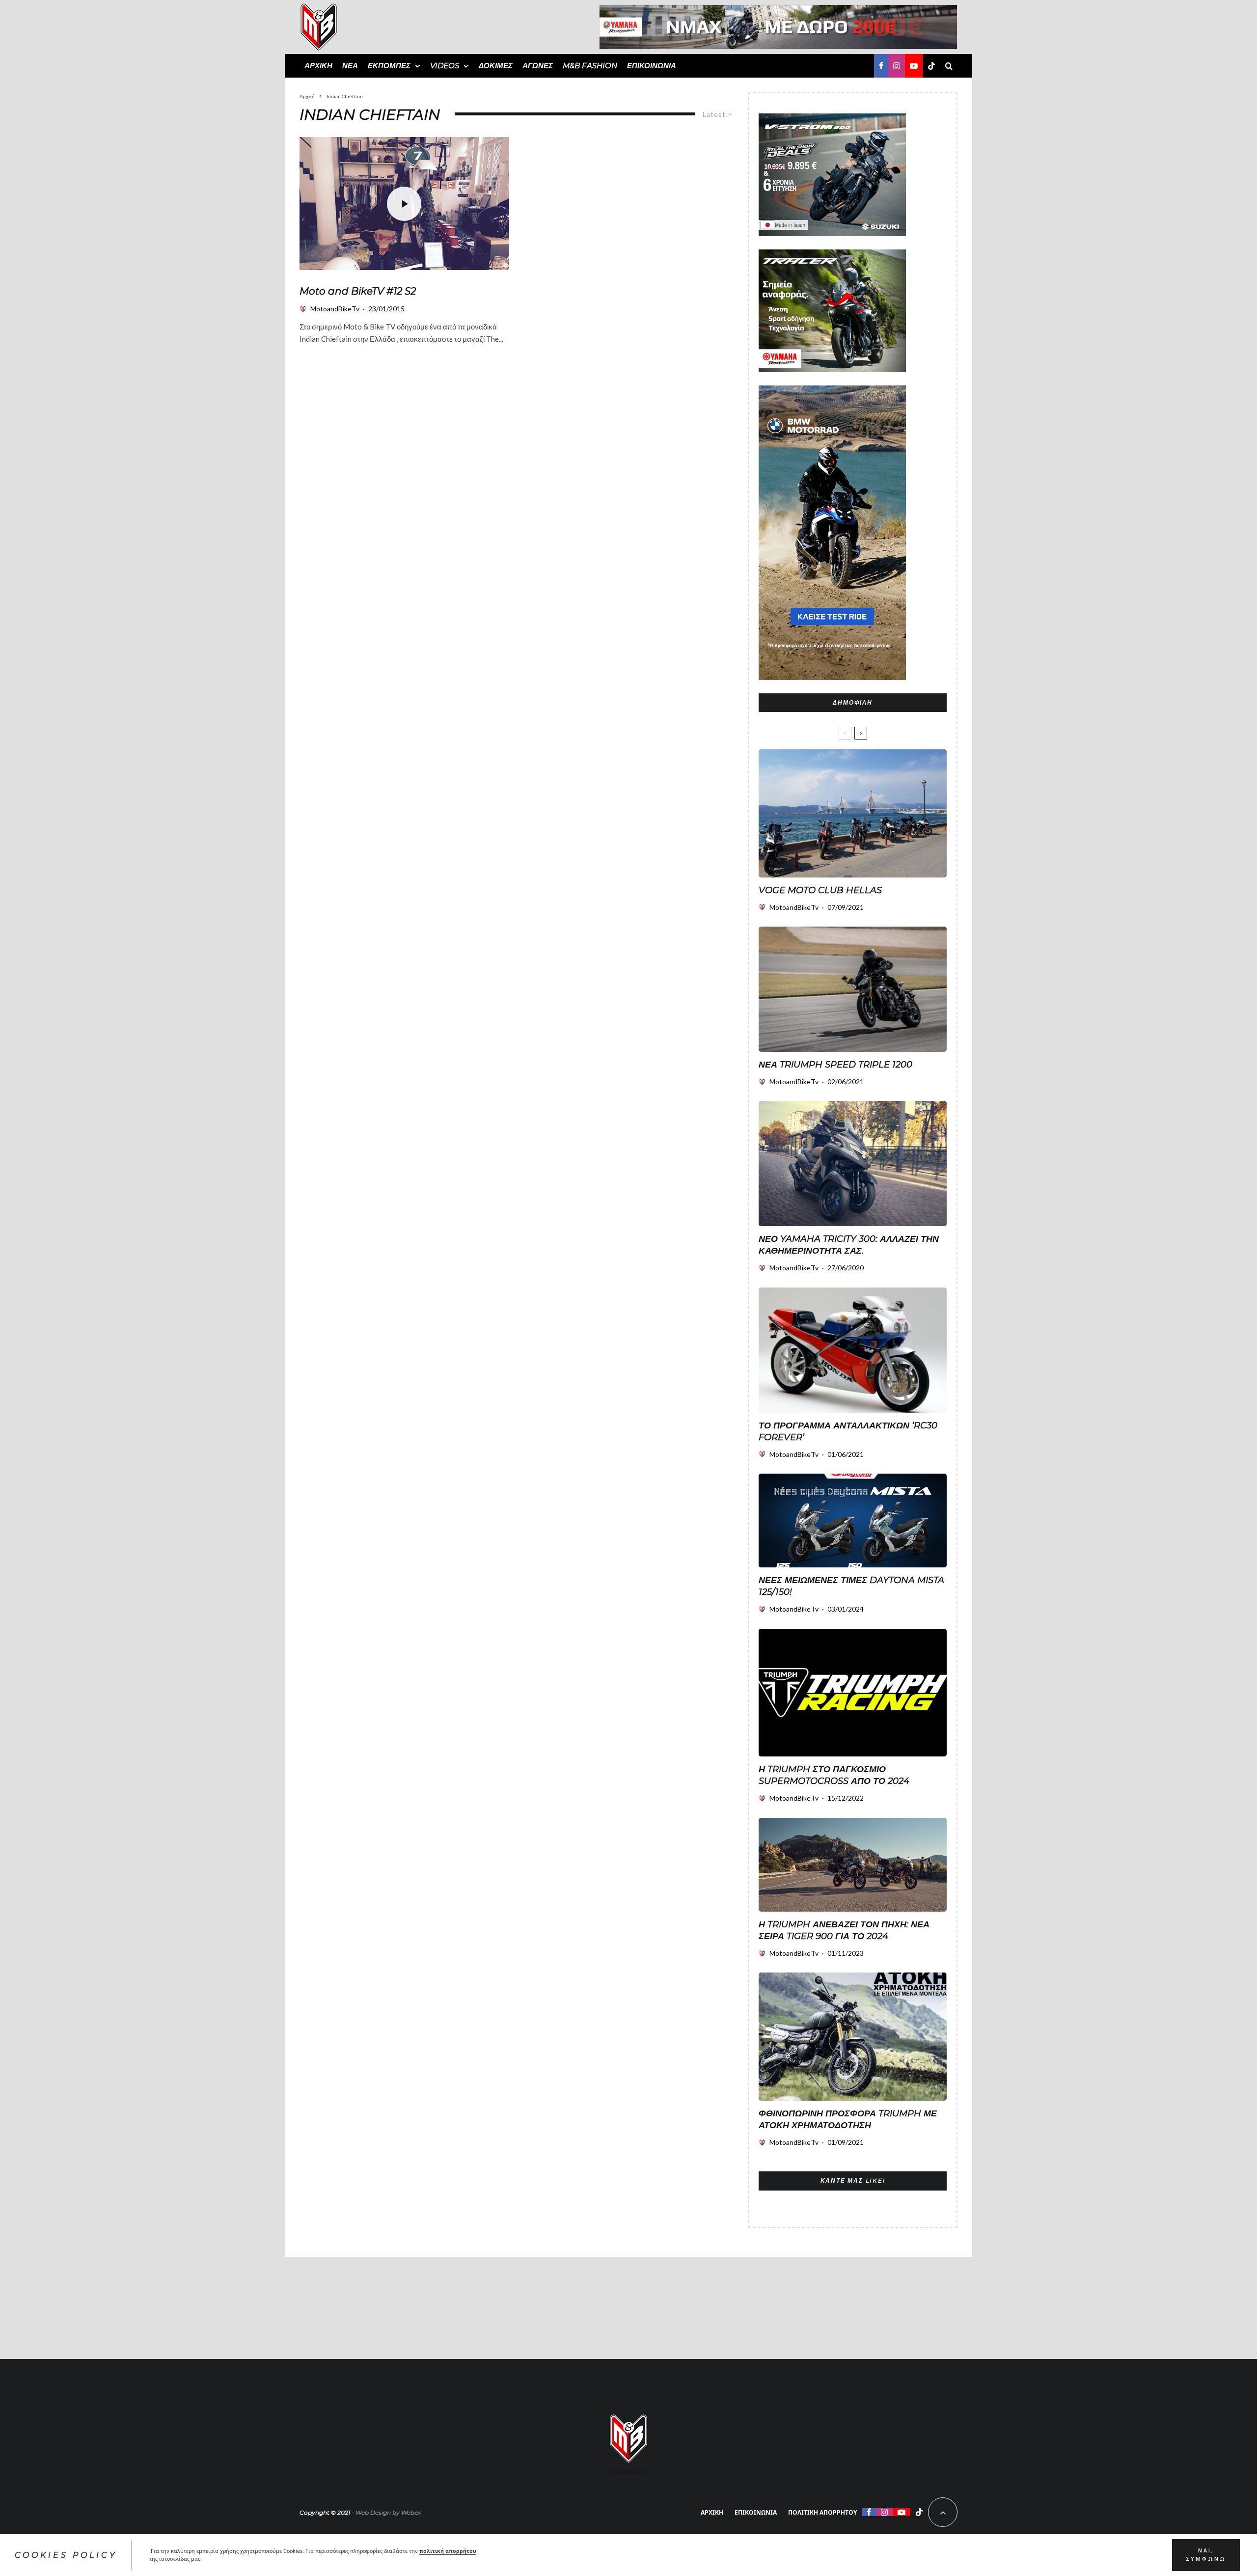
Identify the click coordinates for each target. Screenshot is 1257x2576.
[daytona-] (853, 1521)
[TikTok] (931, 66)
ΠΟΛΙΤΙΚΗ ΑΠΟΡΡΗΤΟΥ (822, 2512)
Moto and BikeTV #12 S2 (358, 291)
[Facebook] (881, 66)
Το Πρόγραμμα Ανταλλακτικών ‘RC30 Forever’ (848, 1431)
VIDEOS (445, 66)
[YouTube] (914, 66)
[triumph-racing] (853, 1693)
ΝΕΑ (350, 66)
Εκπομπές (389, 66)
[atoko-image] (853, 2037)
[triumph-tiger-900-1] (853, 1865)
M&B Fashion (590, 66)
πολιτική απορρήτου (448, 2551)
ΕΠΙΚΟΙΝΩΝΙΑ (652, 66)
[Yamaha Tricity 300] (853, 1164)
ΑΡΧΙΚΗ (318, 66)
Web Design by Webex (388, 2512)
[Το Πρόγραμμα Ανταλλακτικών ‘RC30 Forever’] (853, 1350)
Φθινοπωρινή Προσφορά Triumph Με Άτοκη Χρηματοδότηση (848, 2119)
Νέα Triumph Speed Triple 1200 (835, 1065)
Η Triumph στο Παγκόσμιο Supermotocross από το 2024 (834, 1775)
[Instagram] (897, 66)
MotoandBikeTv (335, 309)
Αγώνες (538, 66)
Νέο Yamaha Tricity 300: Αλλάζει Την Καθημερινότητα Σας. (849, 1245)
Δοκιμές (496, 66)
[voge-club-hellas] (853, 813)
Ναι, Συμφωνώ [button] (1206, 2555)
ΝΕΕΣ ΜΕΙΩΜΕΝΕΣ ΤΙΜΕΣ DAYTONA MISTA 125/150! (851, 1586)
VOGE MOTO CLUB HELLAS (820, 890)
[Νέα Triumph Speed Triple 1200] (853, 989)
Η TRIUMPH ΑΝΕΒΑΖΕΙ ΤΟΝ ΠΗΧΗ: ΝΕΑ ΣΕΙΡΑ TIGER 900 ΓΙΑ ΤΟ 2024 (844, 1930)
